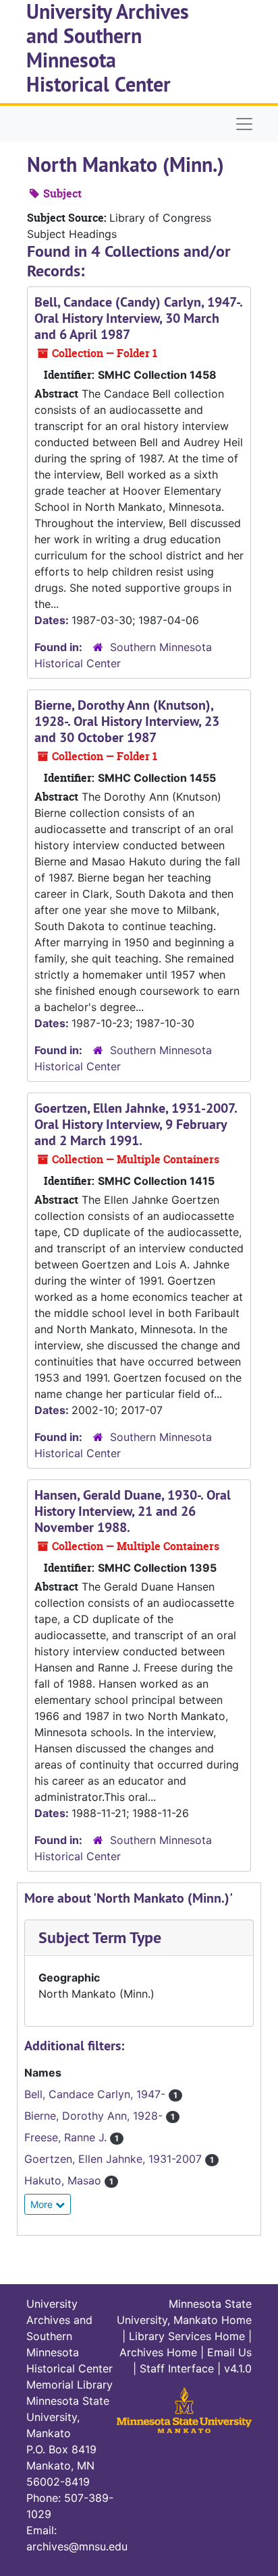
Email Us (229, 2352)
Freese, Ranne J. (67, 2137)
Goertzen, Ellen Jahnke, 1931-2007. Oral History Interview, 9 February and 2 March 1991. (136, 1124)
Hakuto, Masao (64, 2180)
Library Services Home (187, 2336)
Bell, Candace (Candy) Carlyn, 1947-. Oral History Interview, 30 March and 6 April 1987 (138, 318)
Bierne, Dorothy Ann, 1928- (95, 2116)
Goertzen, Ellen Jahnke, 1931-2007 (115, 2159)
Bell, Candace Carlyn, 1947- (96, 2094)
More (43, 2204)
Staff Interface (177, 2368)
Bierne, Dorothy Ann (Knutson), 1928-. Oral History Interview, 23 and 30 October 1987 (127, 721)
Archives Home (158, 2352)
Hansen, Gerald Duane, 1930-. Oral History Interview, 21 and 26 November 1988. (133, 1511)
